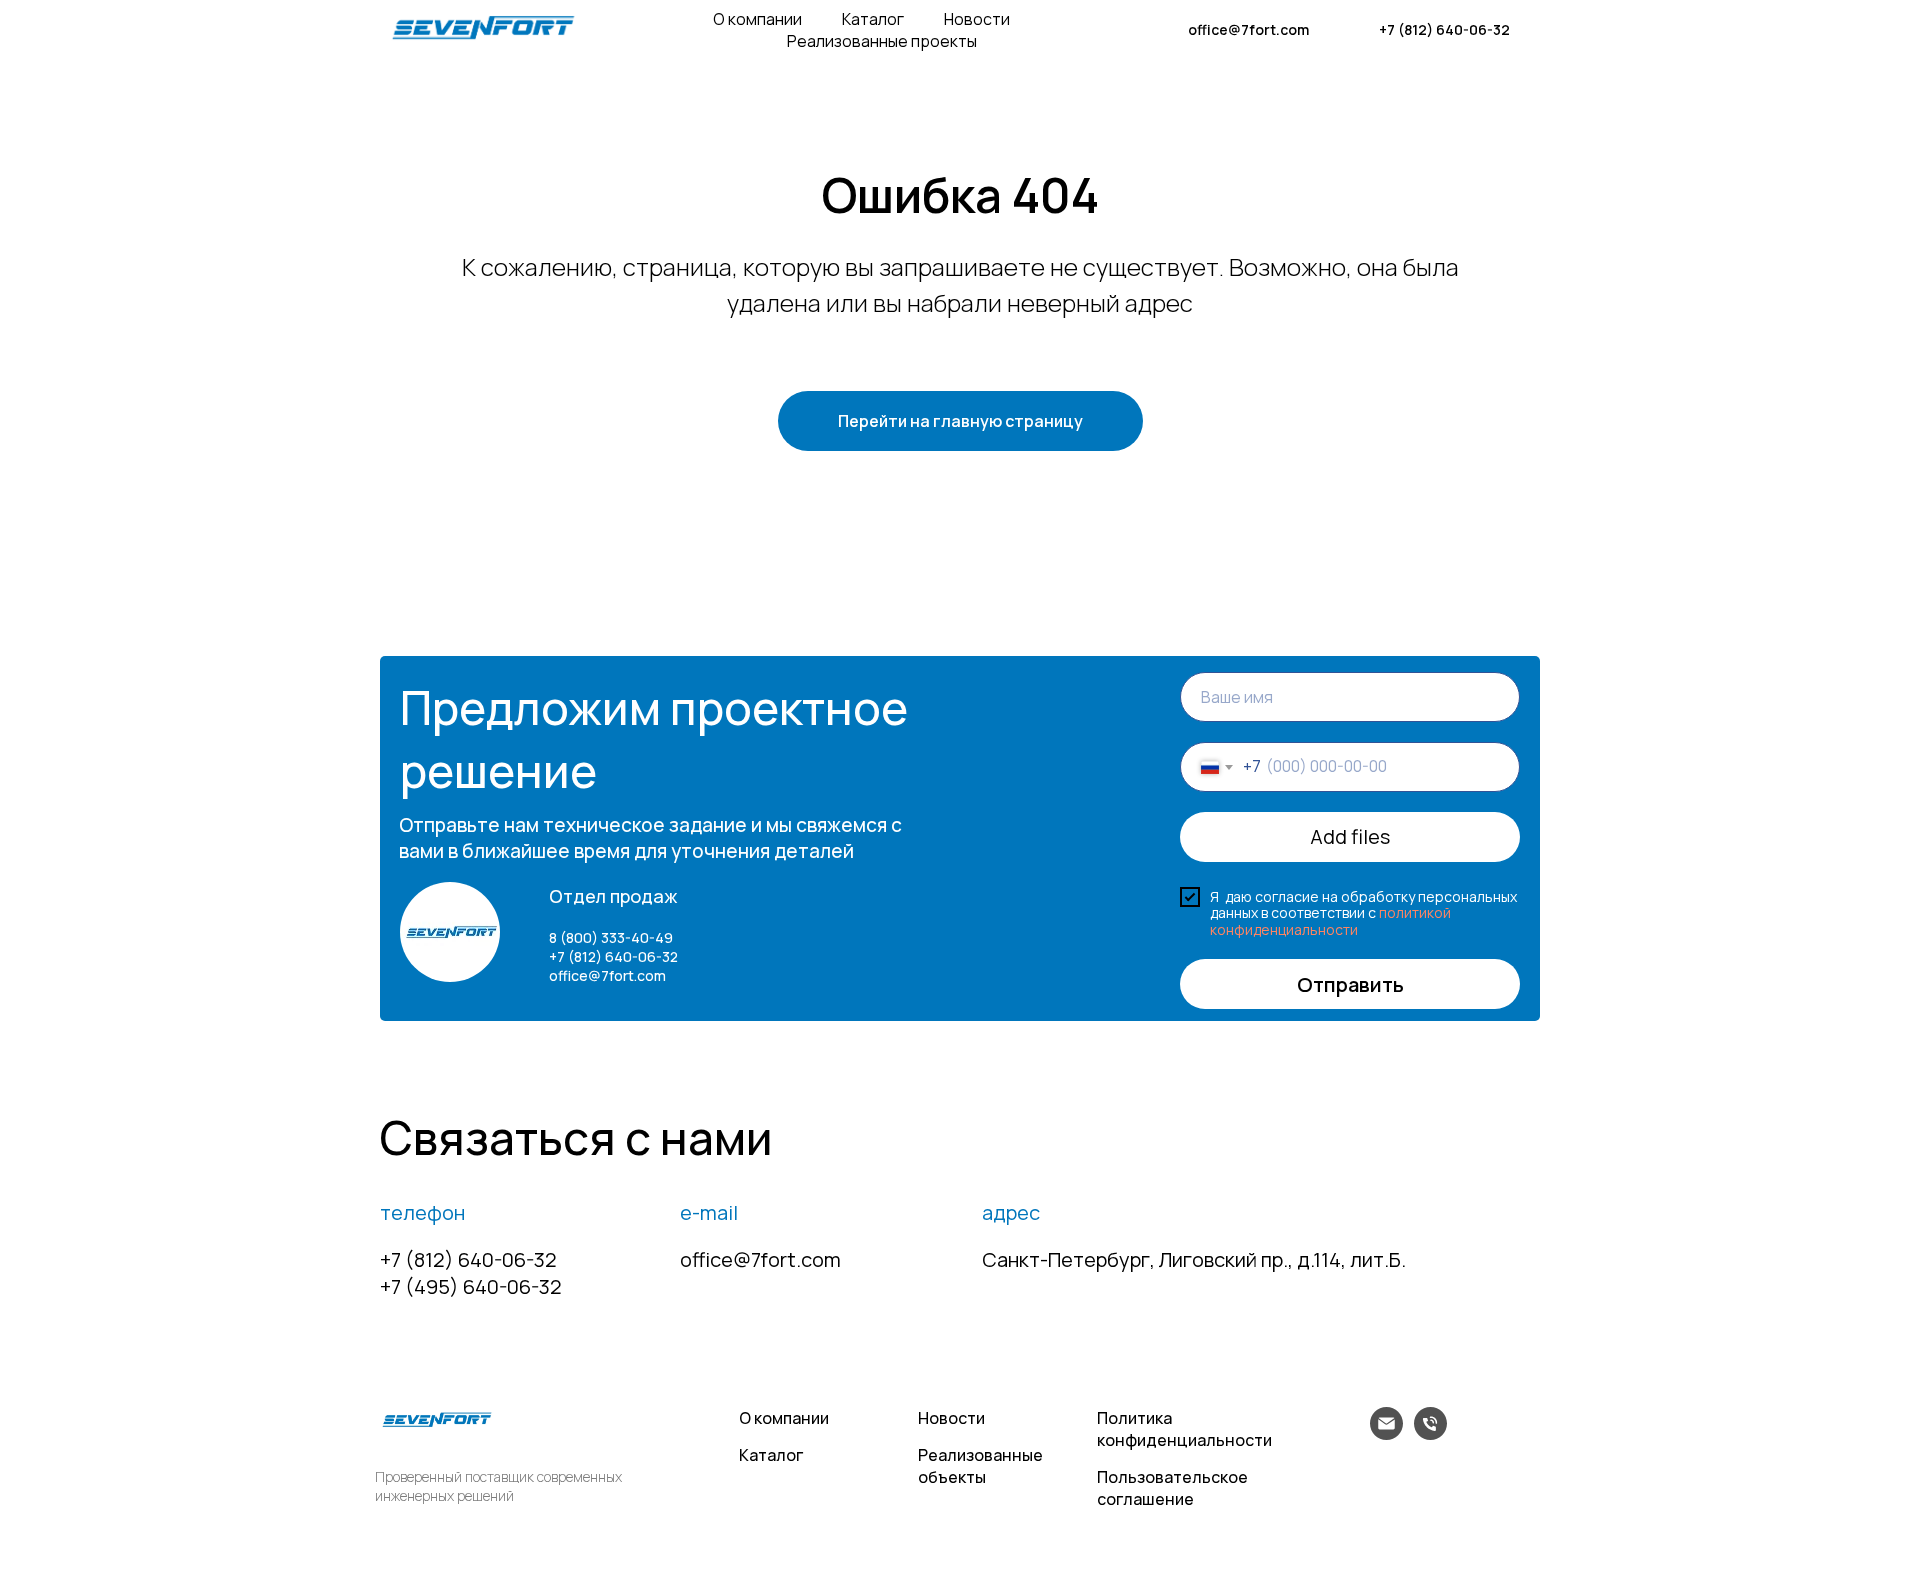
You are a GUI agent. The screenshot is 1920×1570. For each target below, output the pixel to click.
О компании (757, 19)
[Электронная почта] (1386, 1434)
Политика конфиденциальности (1184, 1429)
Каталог (873, 19)
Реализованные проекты (882, 41)
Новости (977, 19)
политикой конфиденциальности (1330, 921)
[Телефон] (1430, 1434)
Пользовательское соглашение (1172, 1488)
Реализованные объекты (980, 1466)
